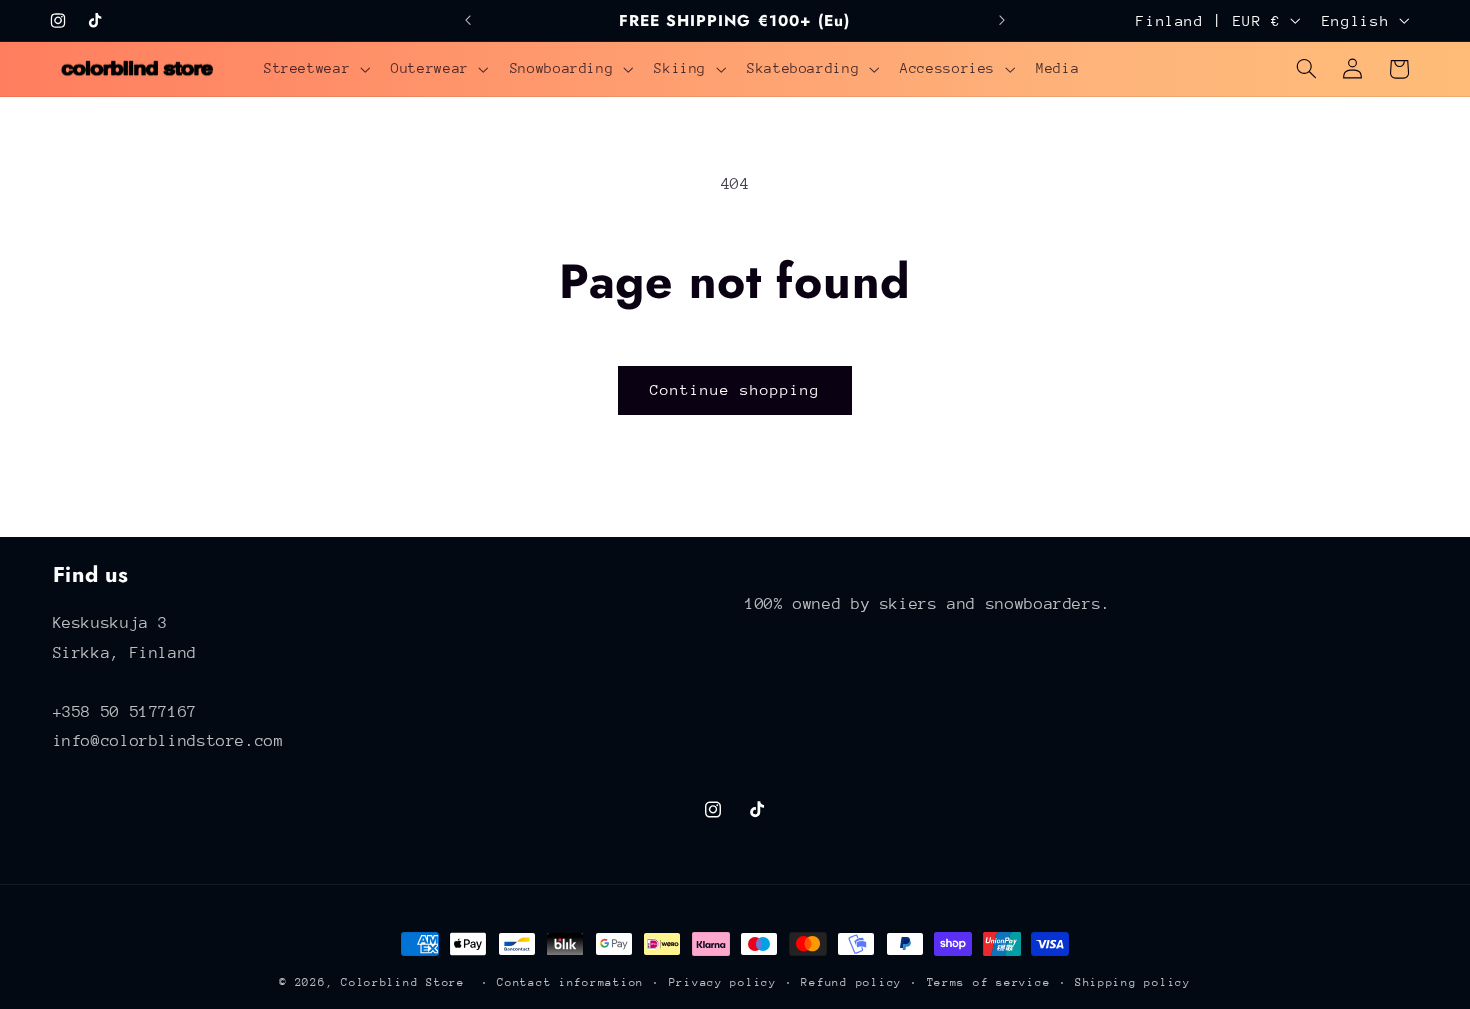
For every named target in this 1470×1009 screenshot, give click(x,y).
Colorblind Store (403, 982)
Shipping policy (1133, 982)
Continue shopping (735, 389)
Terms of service (989, 982)
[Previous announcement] (468, 20)
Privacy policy (723, 982)
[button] (314, 69)
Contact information (570, 982)
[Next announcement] (1002, 20)
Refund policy (851, 982)
